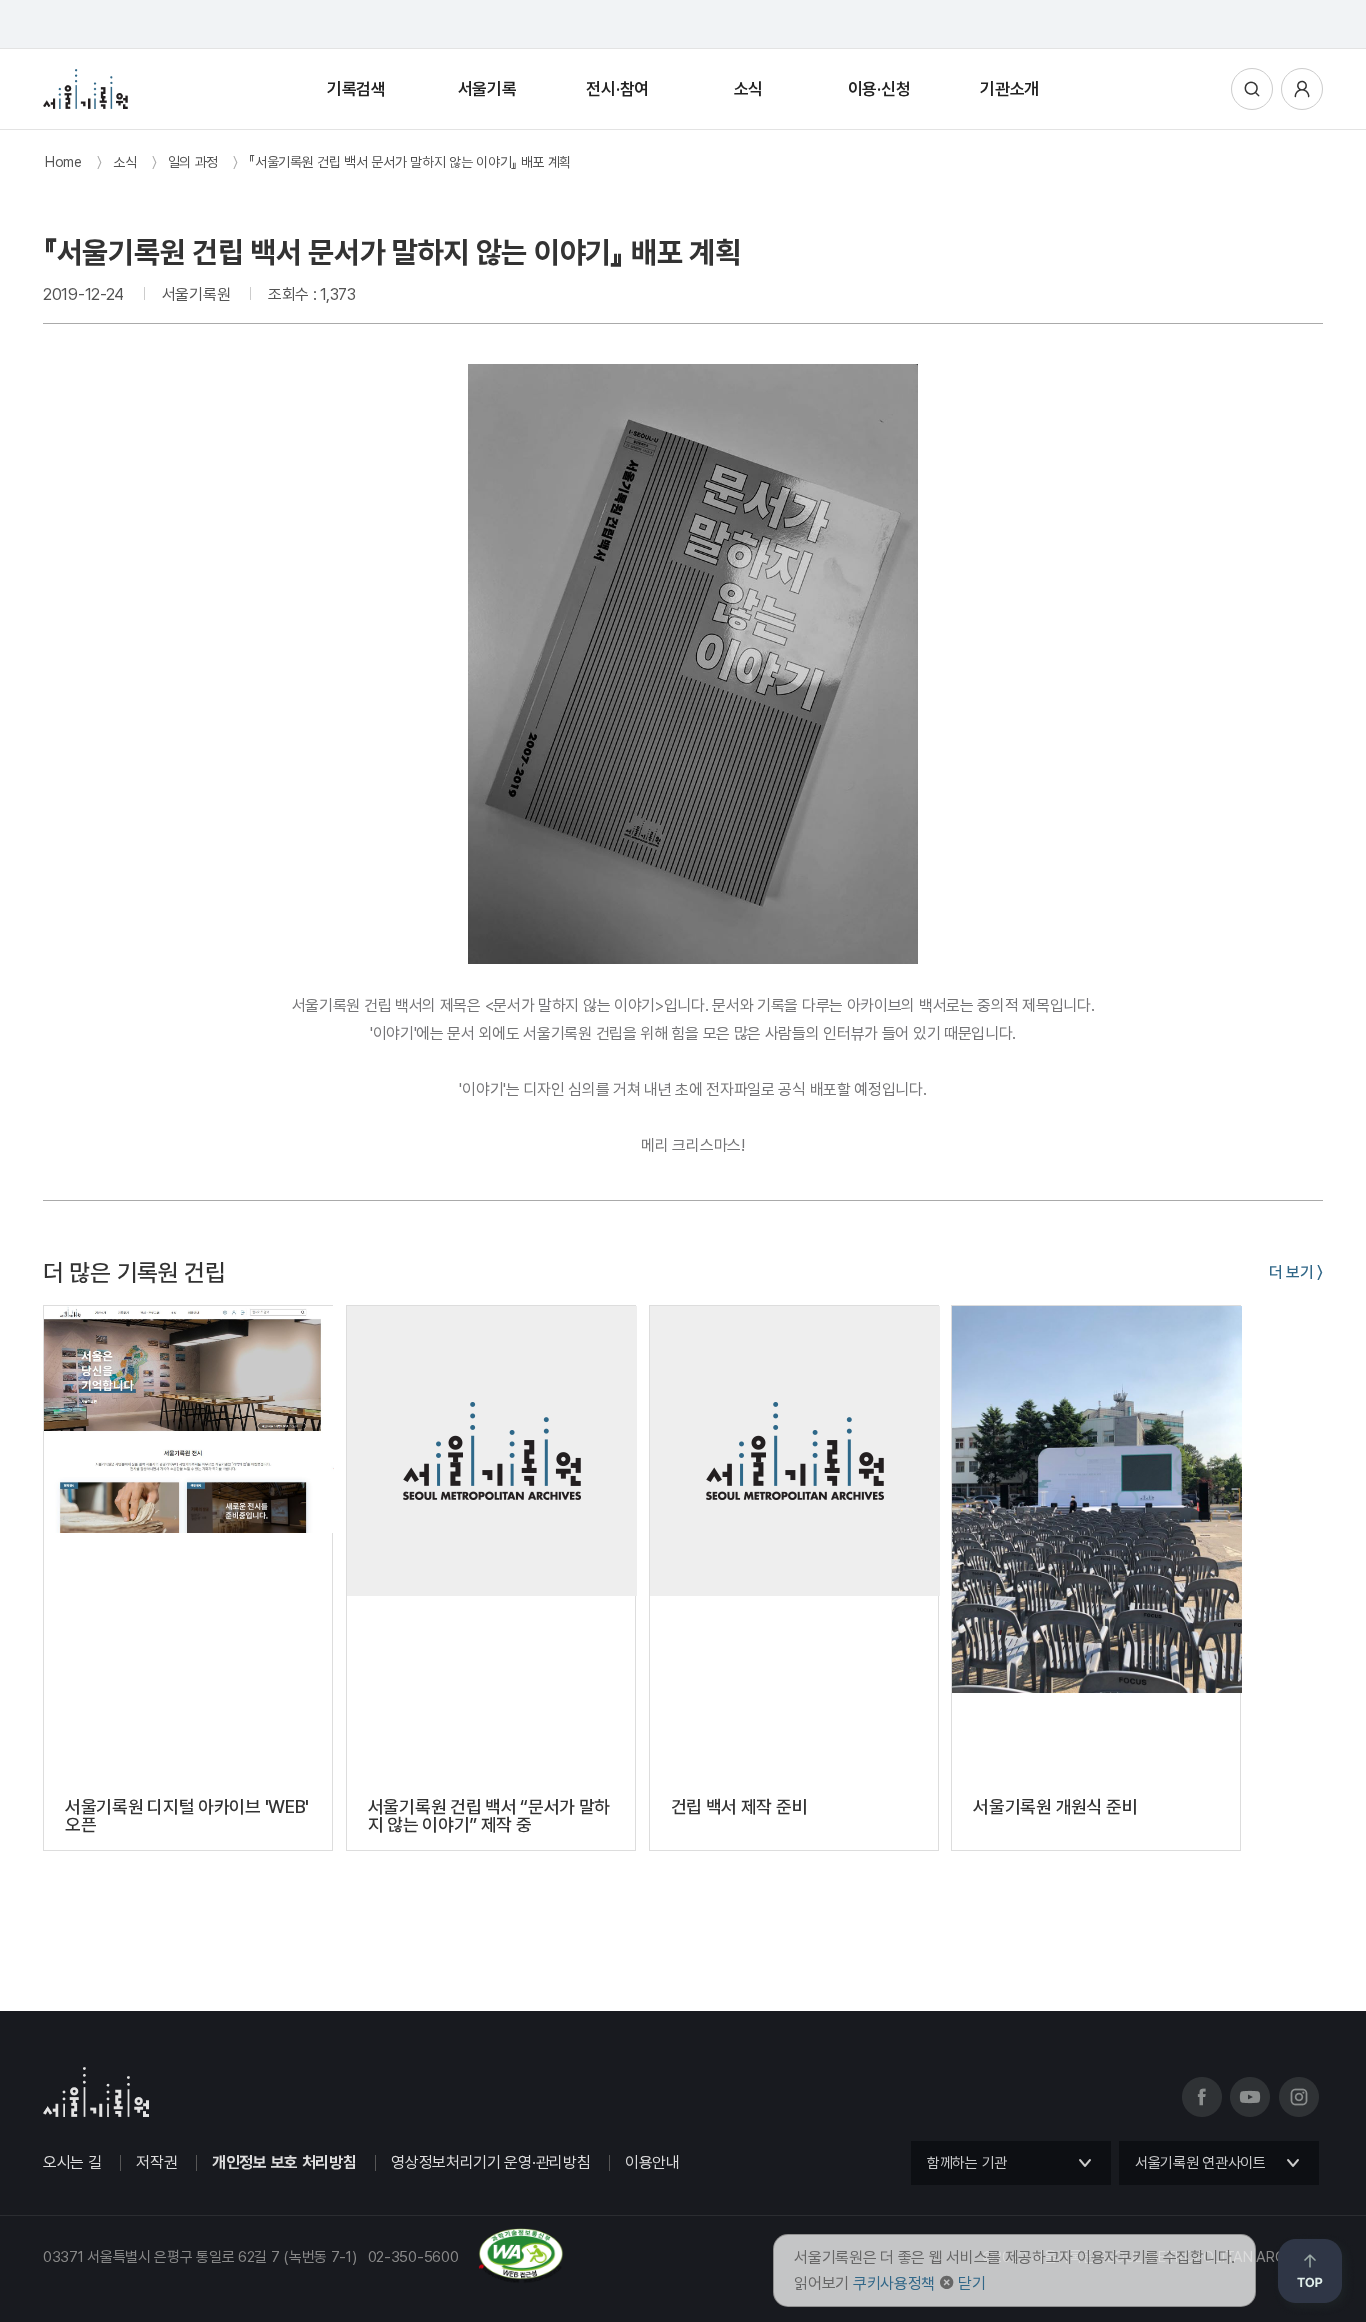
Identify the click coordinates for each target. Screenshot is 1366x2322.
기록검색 (356, 89)
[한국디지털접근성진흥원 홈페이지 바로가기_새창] (303, 2275)
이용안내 (652, 2162)
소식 (748, 89)
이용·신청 (879, 89)
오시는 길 (72, 2162)
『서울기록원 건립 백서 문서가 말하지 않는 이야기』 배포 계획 (410, 162)
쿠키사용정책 (894, 2283)
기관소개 (1009, 89)
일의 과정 (193, 162)
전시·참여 (617, 89)
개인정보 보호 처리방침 (284, 2162)
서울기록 (487, 89)
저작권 (156, 2162)
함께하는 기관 (967, 2163)
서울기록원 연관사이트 (1200, 2163)
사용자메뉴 (1302, 89)
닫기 (971, 2283)
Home (63, 162)
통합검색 (1252, 89)
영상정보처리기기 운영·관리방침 (490, 2162)
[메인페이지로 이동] (85, 89)
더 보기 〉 (1296, 1272)
